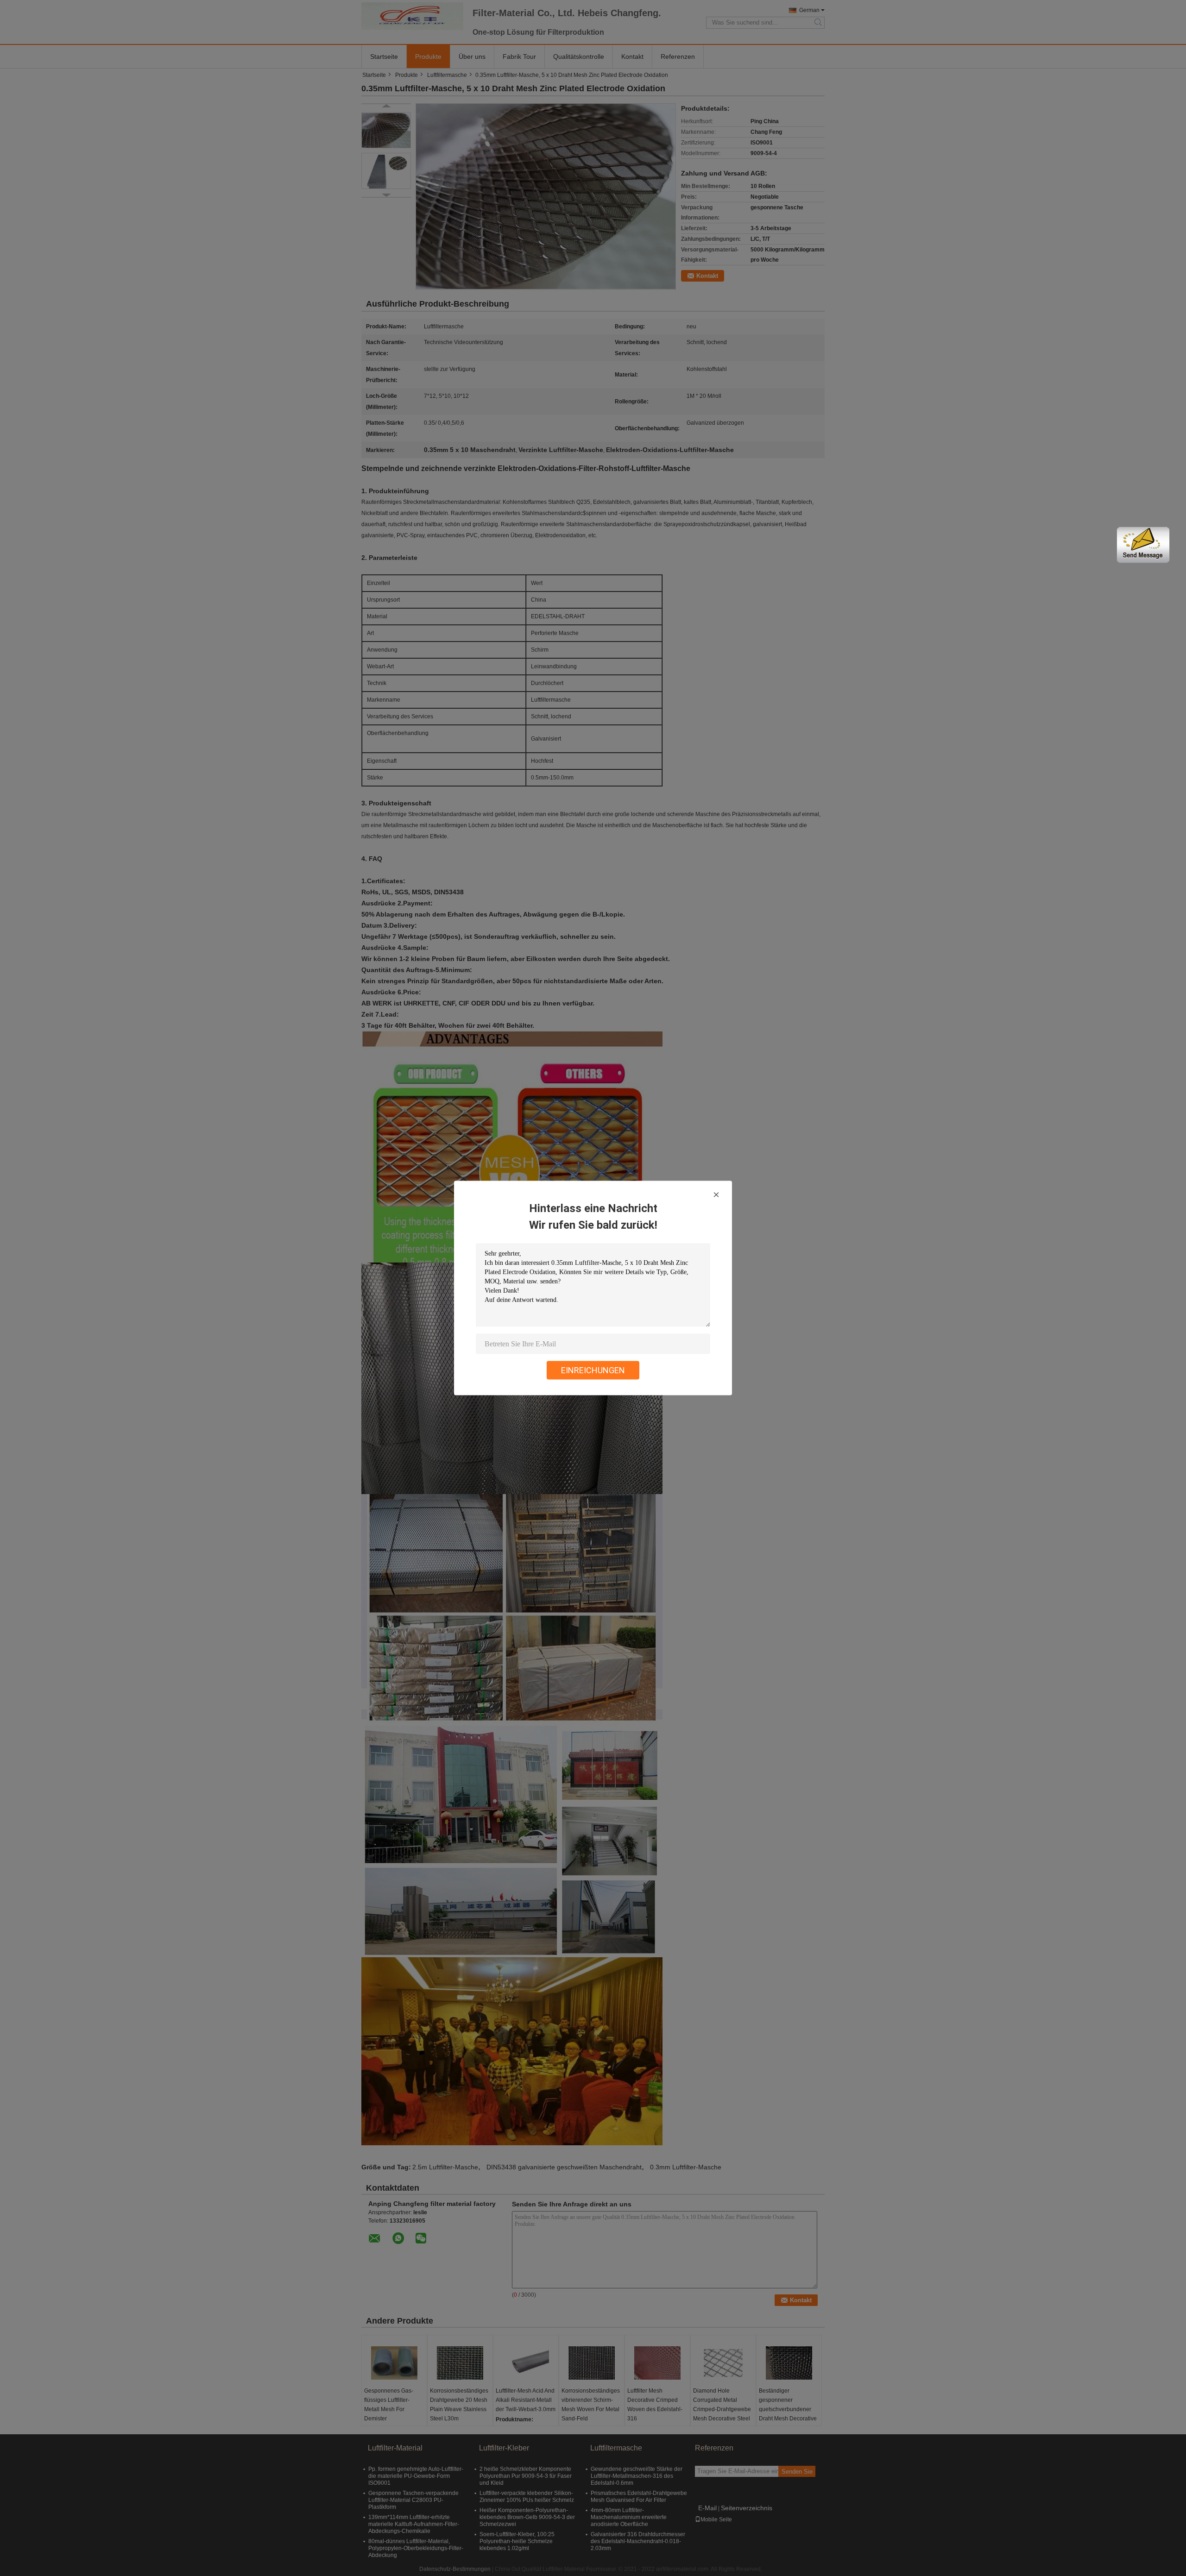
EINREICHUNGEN (593, 1370)
